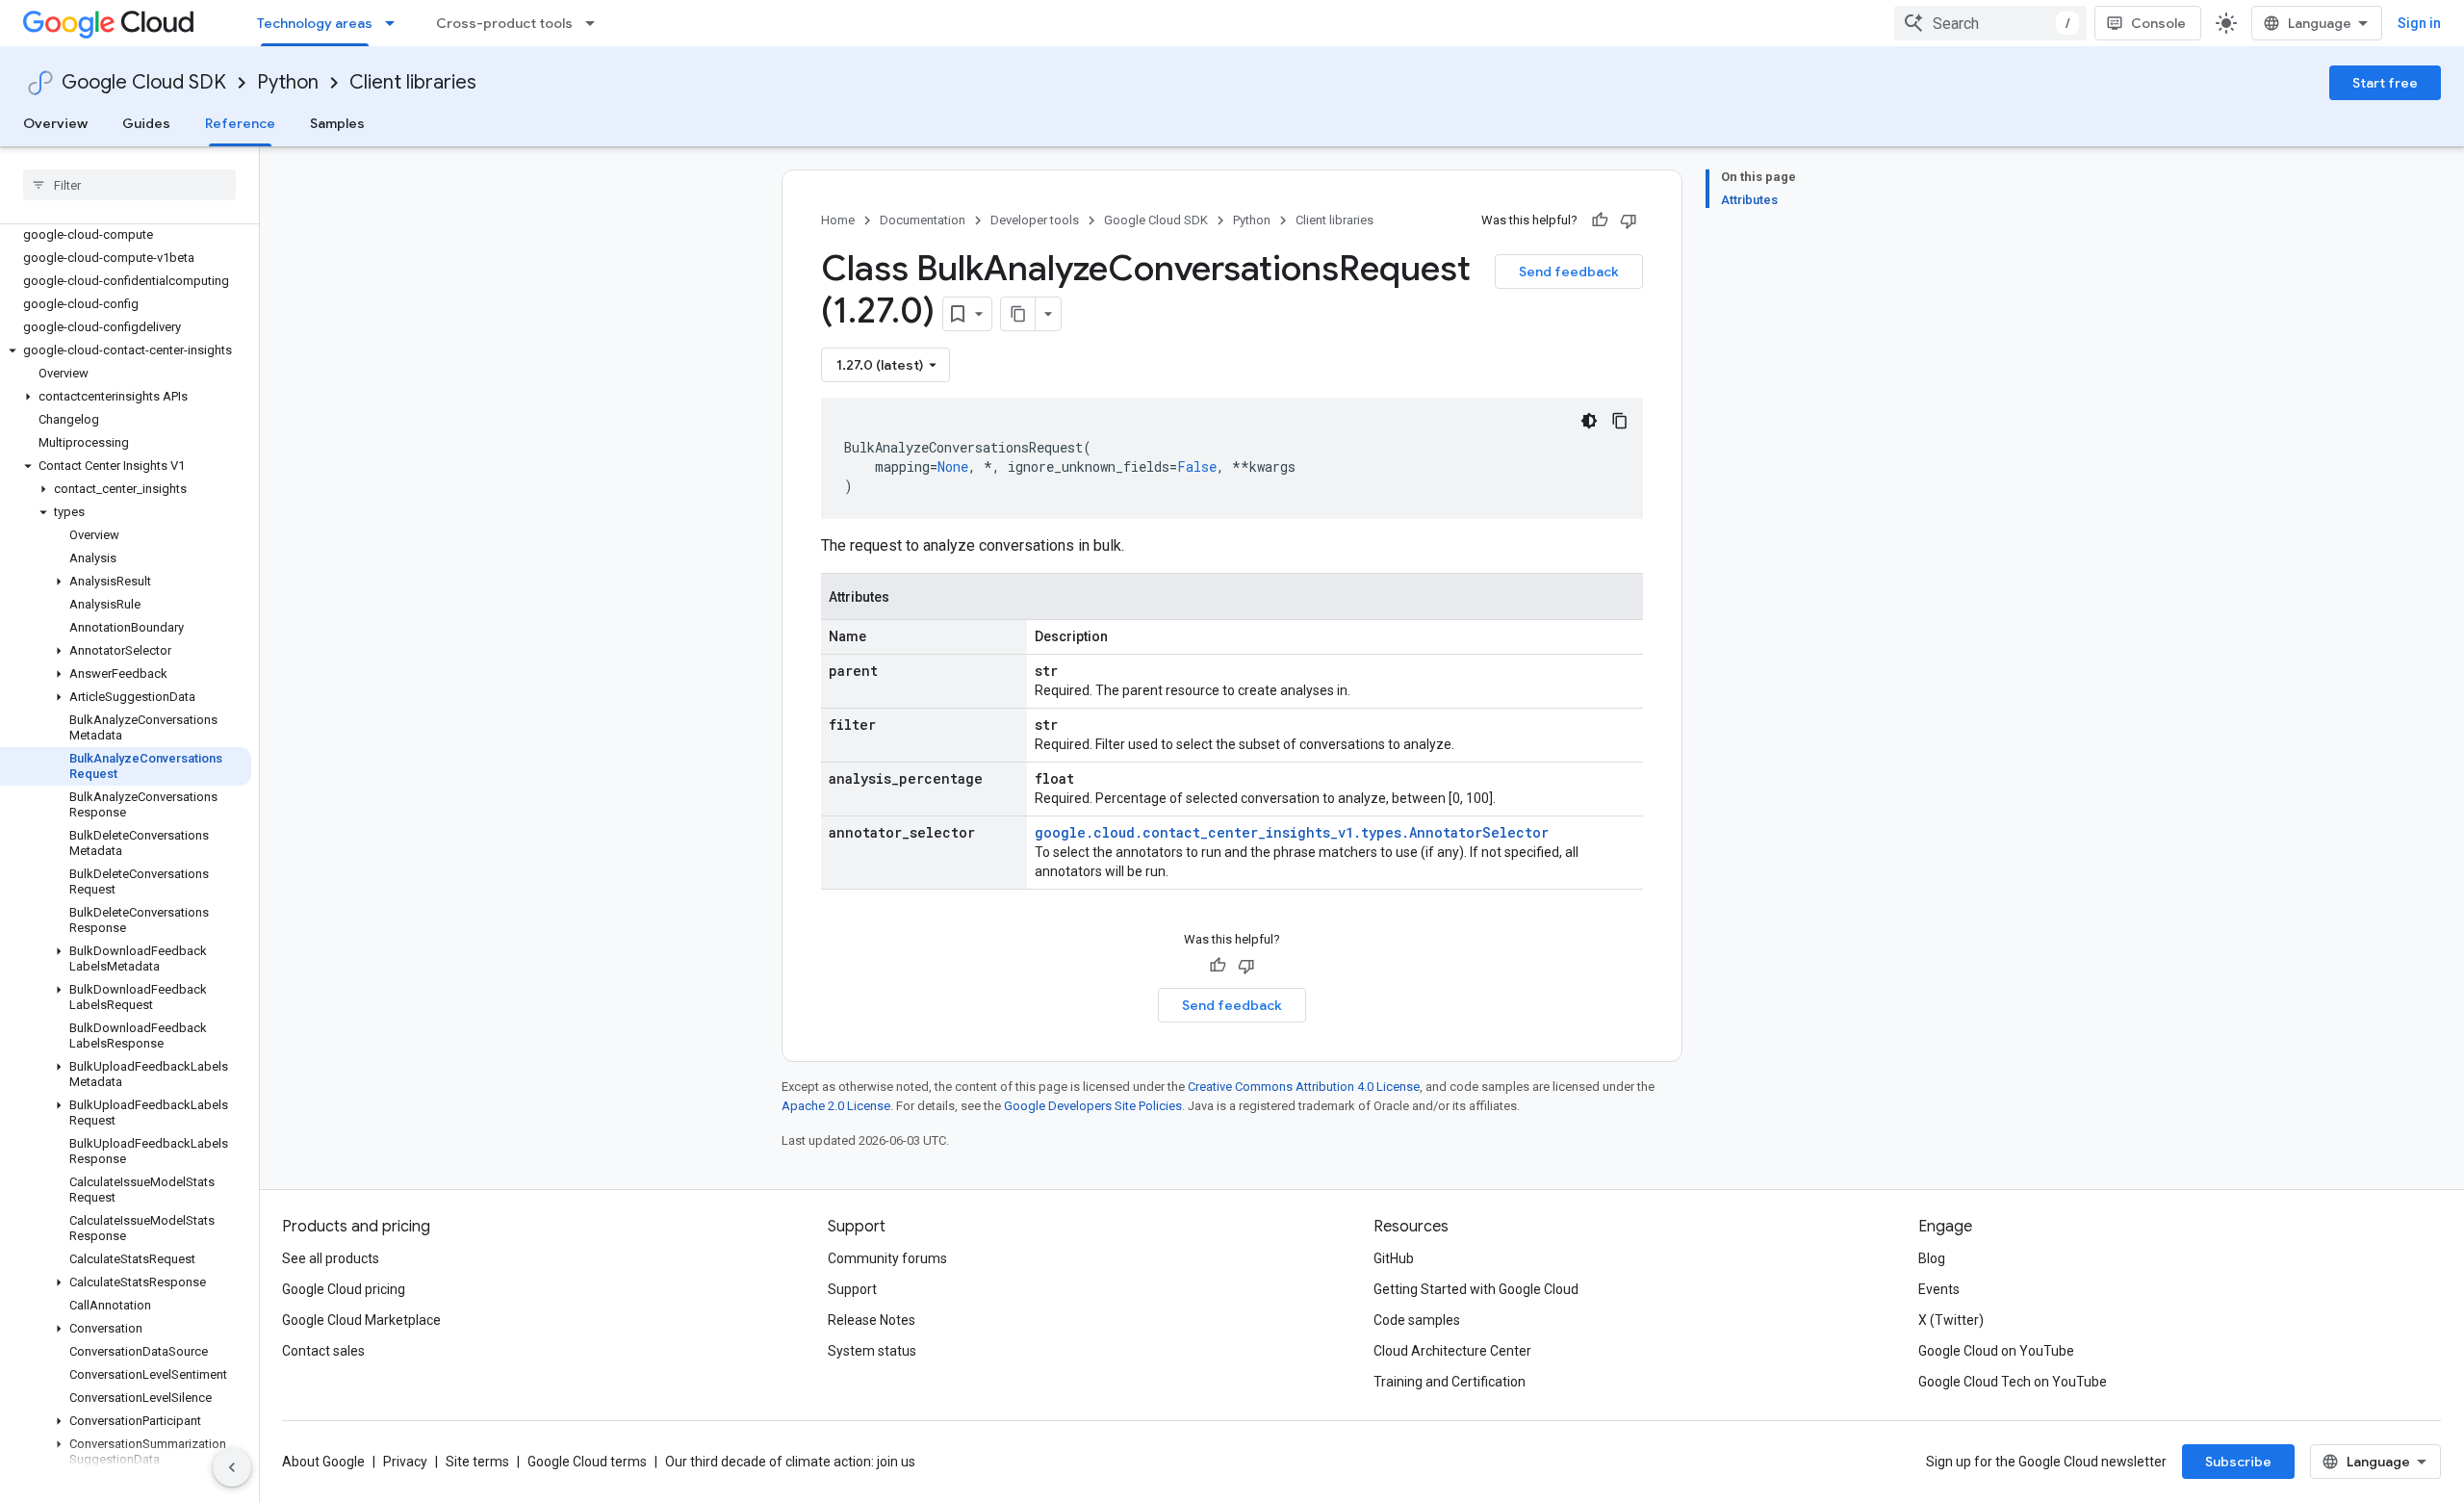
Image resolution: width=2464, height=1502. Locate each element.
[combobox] (1990, 23)
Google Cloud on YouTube (1996, 1351)
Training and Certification (1450, 1382)
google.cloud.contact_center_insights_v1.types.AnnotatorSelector (1292, 832)
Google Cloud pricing (344, 1289)
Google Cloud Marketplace (361, 1320)
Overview (55, 123)
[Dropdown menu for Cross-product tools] (596, 23)
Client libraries (413, 82)
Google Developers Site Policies (1093, 1106)
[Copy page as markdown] (1018, 314)
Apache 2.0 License (836, 1106)
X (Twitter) (1951, 1320)
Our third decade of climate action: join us (790, 1462)
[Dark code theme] (1589, 421)
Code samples (1417, 1320)
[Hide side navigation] (232, 1467)
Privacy (405, 1462)
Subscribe (2238, 1462)
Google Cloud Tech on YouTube (2013, 1382)
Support (852, 1289)
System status (872, 1351)
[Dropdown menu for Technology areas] (396, 23)
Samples (337, 123)
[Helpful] (1600, 220)
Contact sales (323, 1351)
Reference (240, 123)
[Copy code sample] (1620, 421)
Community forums (887, 1258)
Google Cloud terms (587, 1462)
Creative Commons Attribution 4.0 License (1304, 1087)
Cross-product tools (504, 23)
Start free (2385, 83)
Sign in (2419, 23)
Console (2158, 23)
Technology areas (315, 23)
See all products (331, 1258)
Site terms (477, 1462)
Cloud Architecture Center (1452, 1351)
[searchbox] (129, 185)
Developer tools (1035, 220)
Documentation (923, 220)
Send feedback (1569, 272)
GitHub (1394, 1258)
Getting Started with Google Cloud (1476, 1289)
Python (288, 82)
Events (1939, 1289)
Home (838, 220)
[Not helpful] (1629, 220)
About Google (323, 1462)
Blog (1932, 1258)
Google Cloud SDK (144, 82)
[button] (126, 350)
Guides (146, 123)
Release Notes (872, 1320)
